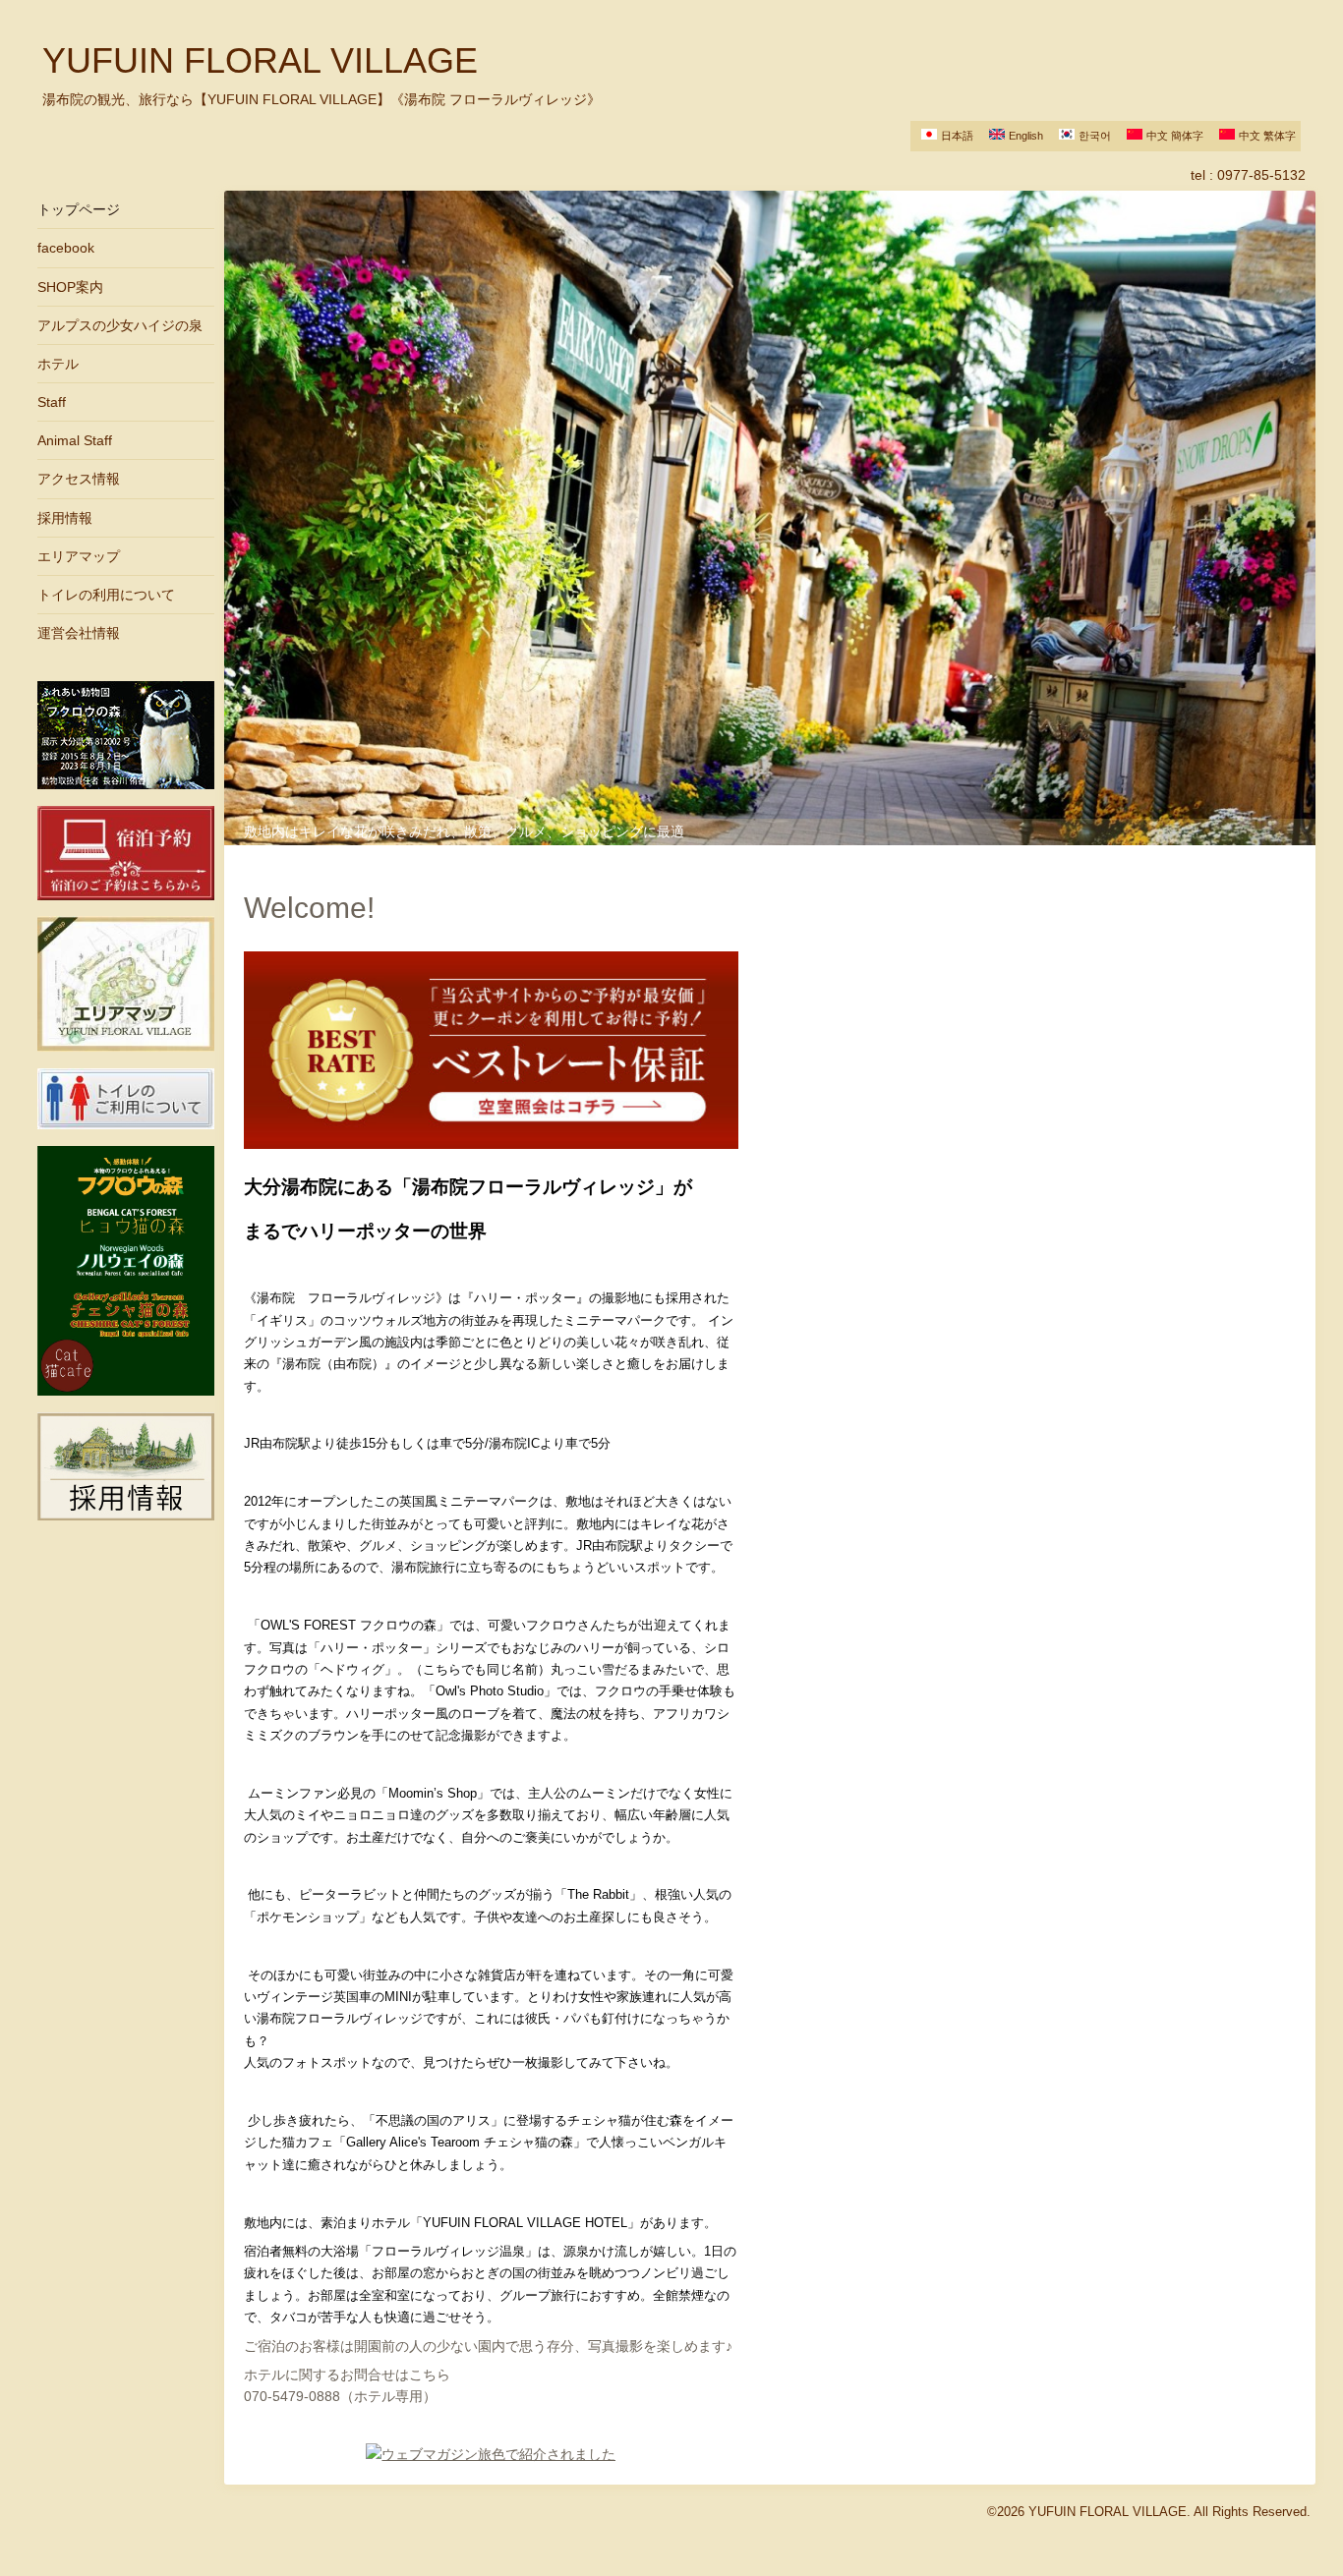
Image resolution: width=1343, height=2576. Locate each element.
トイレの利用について (106, 595)
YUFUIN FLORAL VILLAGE (260, 60)
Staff (52, 402)
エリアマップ (79, 556)
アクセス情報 (79, 479)
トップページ (79, 209)
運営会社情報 (79, 633)
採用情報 (65, 518)
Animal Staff (75, 440)
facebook (66, 248)
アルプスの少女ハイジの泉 (120, 325)
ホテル (58, 364)
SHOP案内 (70, 287)
